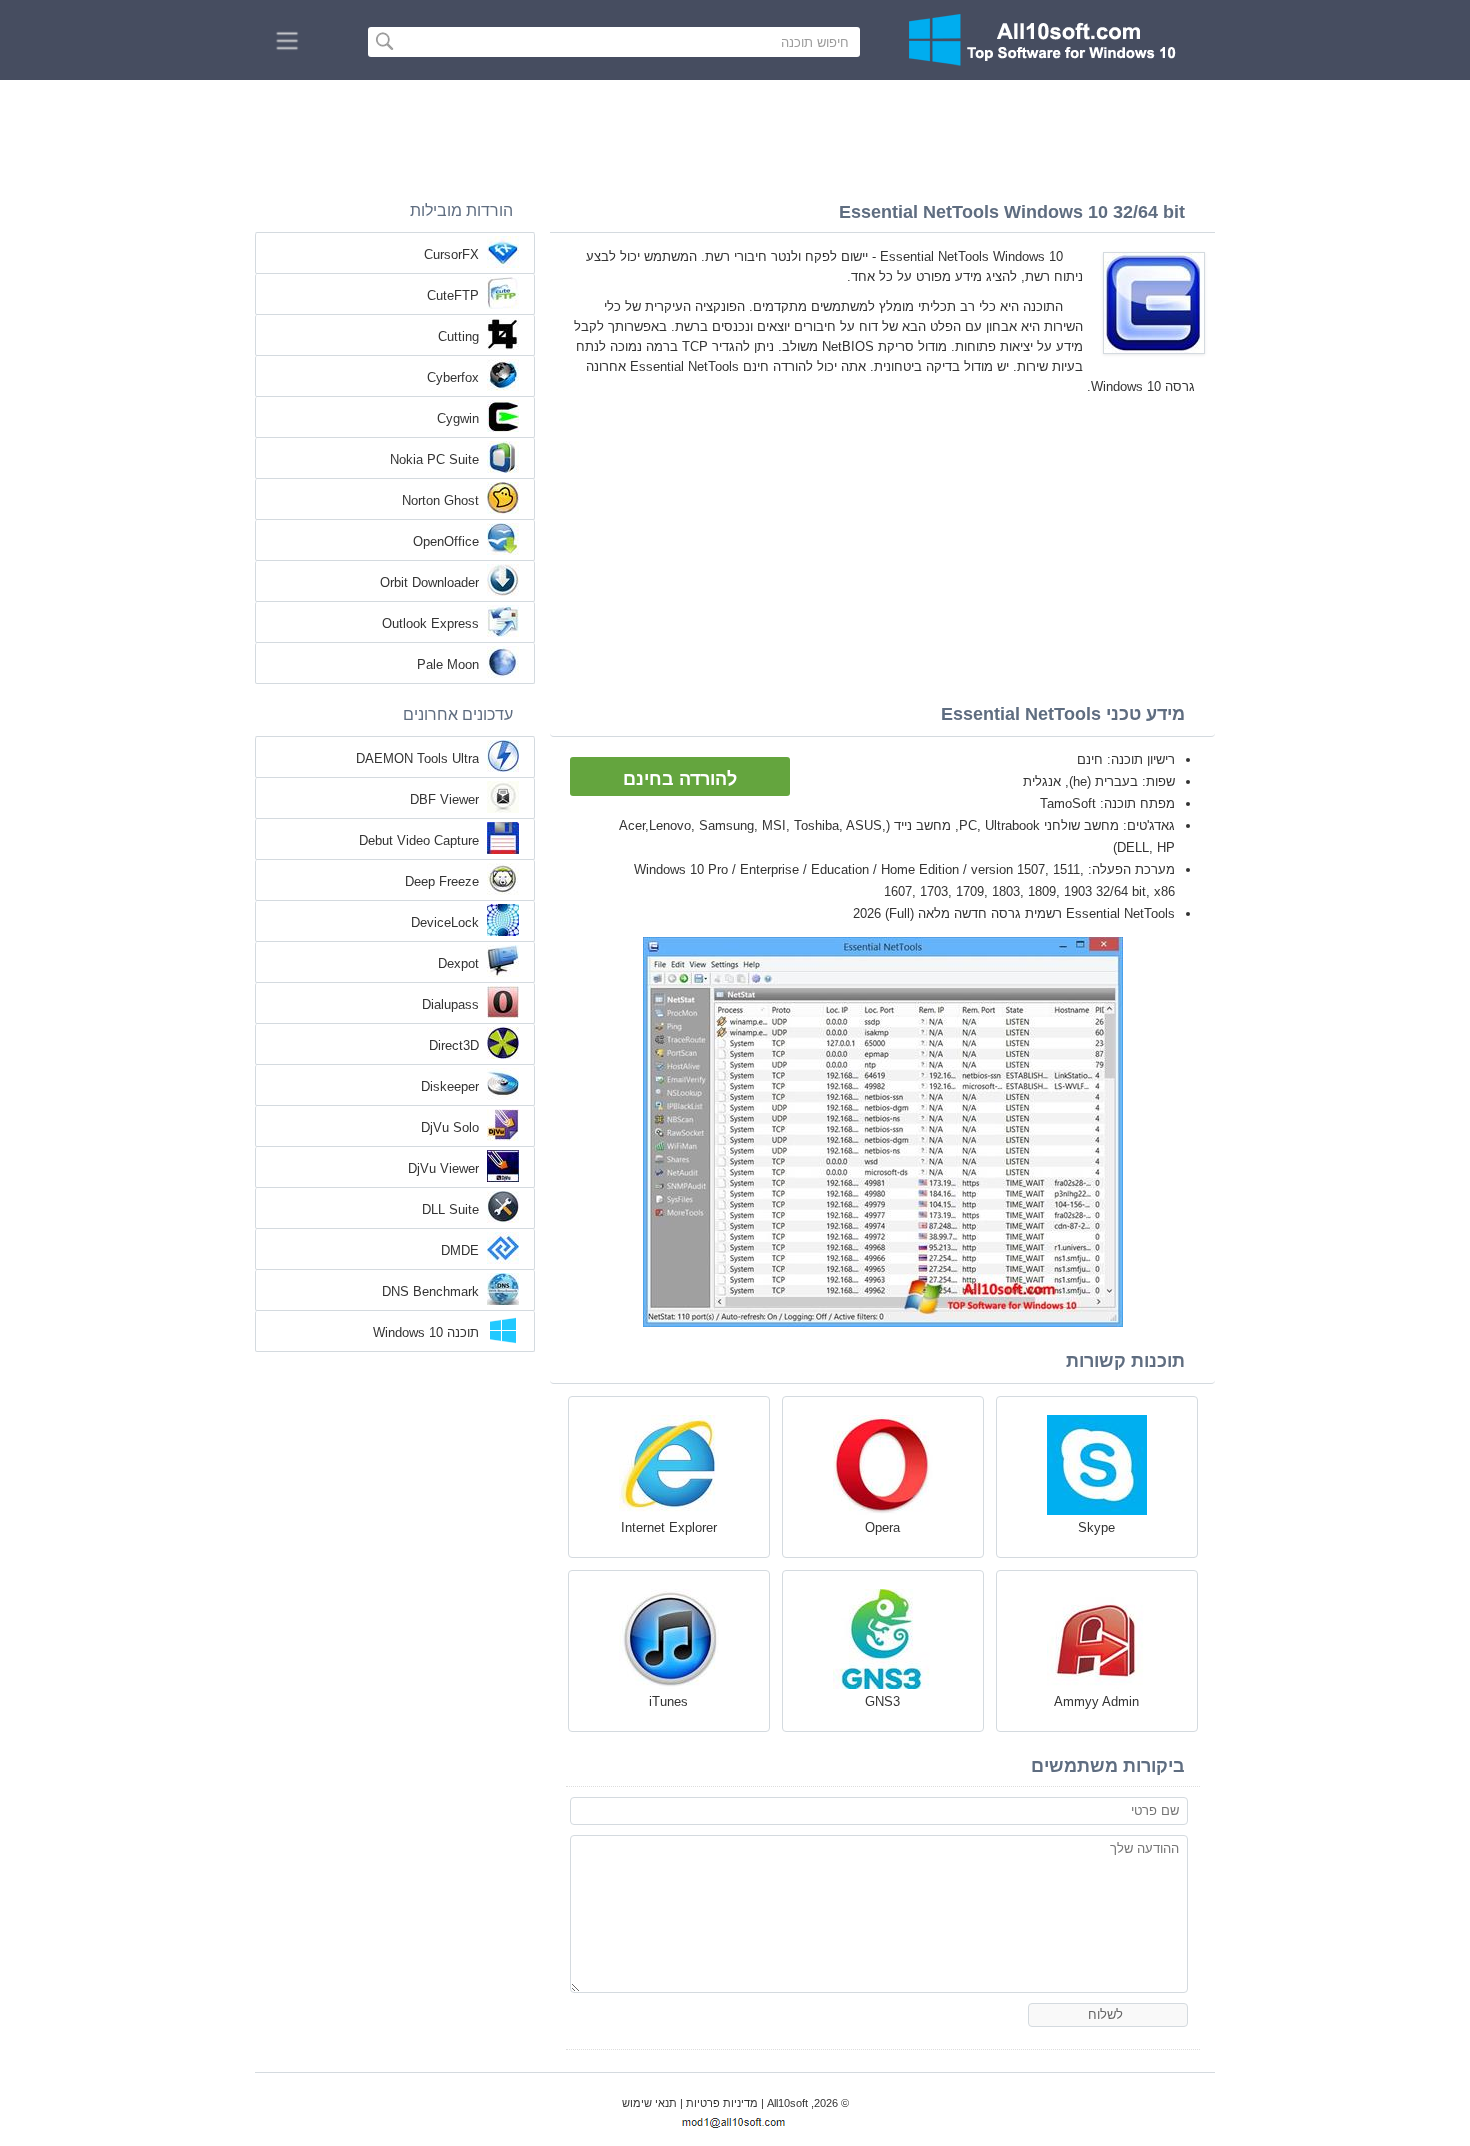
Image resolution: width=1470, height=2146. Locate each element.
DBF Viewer (444, 799)
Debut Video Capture (419, 840)
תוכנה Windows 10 (426, 1332)
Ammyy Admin (1096, 1701)
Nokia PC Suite (434, 459)
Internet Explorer (669, 1527)
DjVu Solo (450, 1127)
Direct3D (454, 1045)
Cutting (458, 336)
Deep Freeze (442, 881)
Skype (1096, 1527)
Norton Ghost (440, 500)
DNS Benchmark (430, 1291)
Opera (882, 1527)
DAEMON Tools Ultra (417, 758)
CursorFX (451, 254)
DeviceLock (445, 922)
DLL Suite (450, 1209)
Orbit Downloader (429, 582)
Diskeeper (450, 1086)
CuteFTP (453, 295)
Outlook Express (430, 623)
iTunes (668, 1701)
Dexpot (458, 963)
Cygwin (458, 418)
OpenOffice (446, 541)
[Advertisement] (735, 135)
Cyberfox (453, 377)
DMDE (460, 1250)
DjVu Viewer (443, 1168)
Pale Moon (448, 664)
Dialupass (450, 1004)
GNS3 (882, 1701)
